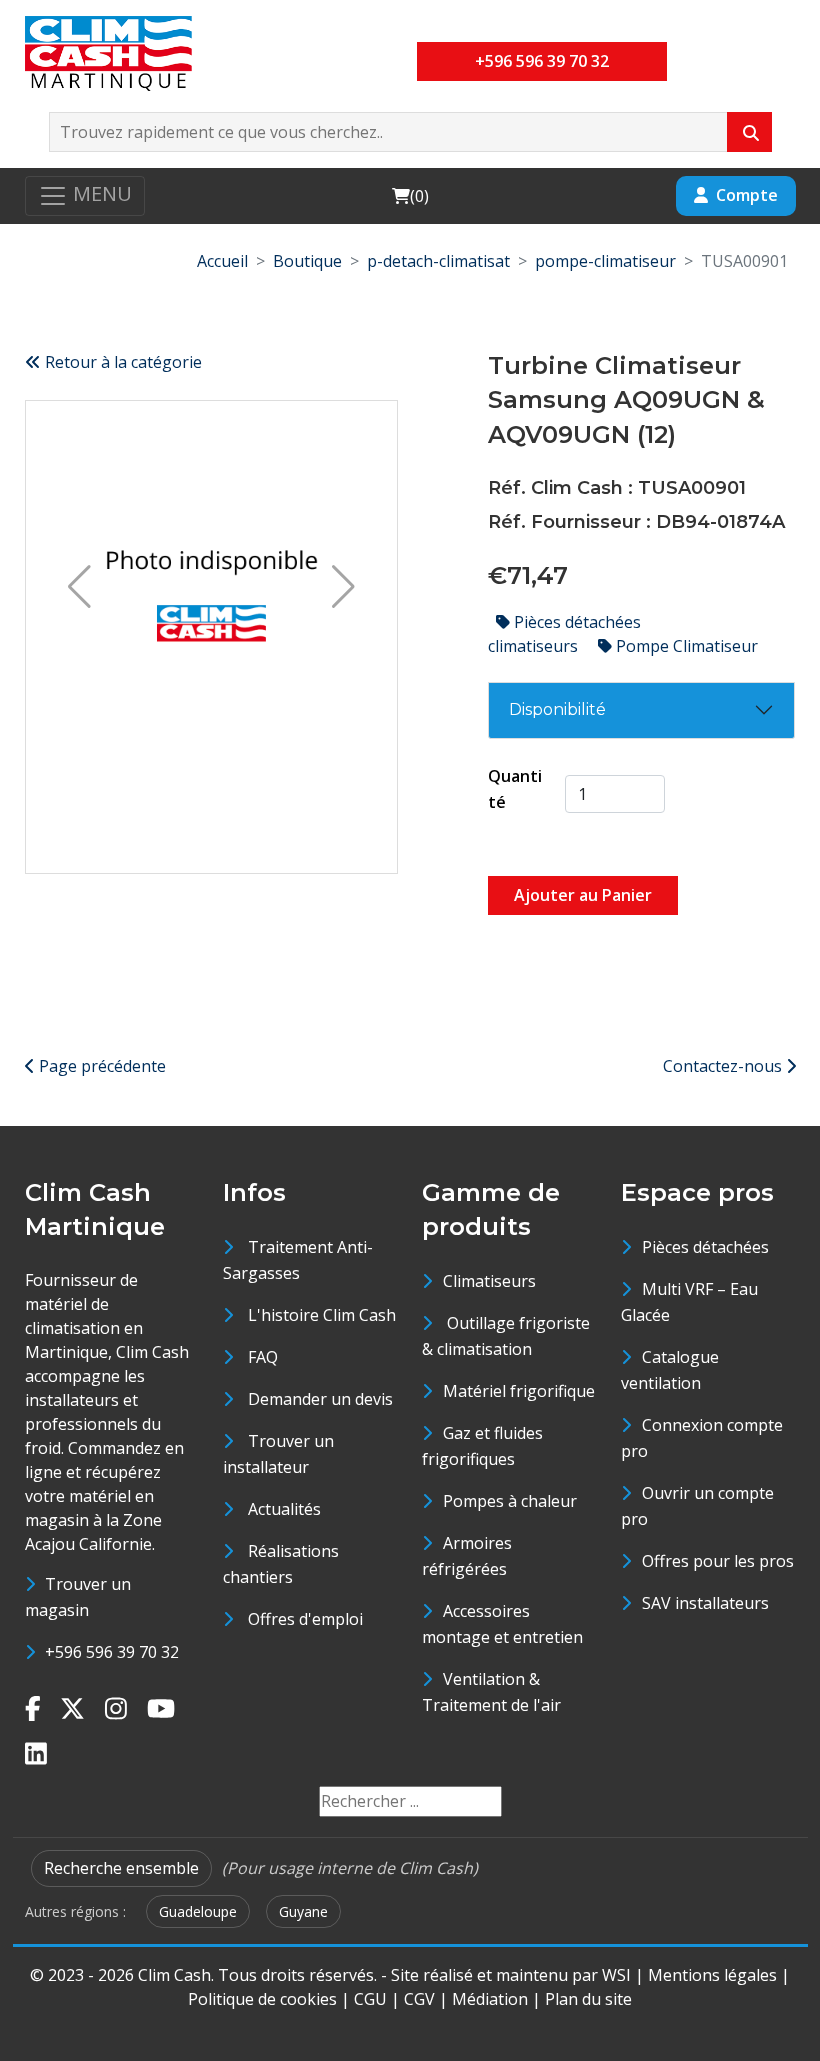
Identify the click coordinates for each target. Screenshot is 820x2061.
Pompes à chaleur (510, 1501)
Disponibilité (557, 709)
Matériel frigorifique (519, 1391)
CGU (370, 1999)
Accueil (222, 261)
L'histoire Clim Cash (322, 1315)
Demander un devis (320, 1399)
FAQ (263, 1357)
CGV (419, 1999)
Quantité (515, 789)
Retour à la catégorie (121, 362)
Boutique (307, 261)
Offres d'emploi (305, 1619)
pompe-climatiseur (605, 261)
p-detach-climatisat (438, 261)
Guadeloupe (198, 1911)
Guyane (303, 1911)
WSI (616, 1975)
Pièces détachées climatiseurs (564, 634)
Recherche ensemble (121, 1868)
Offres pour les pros (718, 1561)
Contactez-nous (724, 1066)
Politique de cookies (262, 1999)
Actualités (284, 1509)
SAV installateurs (705, 1603)
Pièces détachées (705, 1247)
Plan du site (588, 1999)
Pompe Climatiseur (685, 646)
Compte (747, 195)
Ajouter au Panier (583, 895)
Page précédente (100, 1066)
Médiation (490, 1999)
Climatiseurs (489, 1281)
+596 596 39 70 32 (542, 61)
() (410, 195)
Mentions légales (712, 1975)
